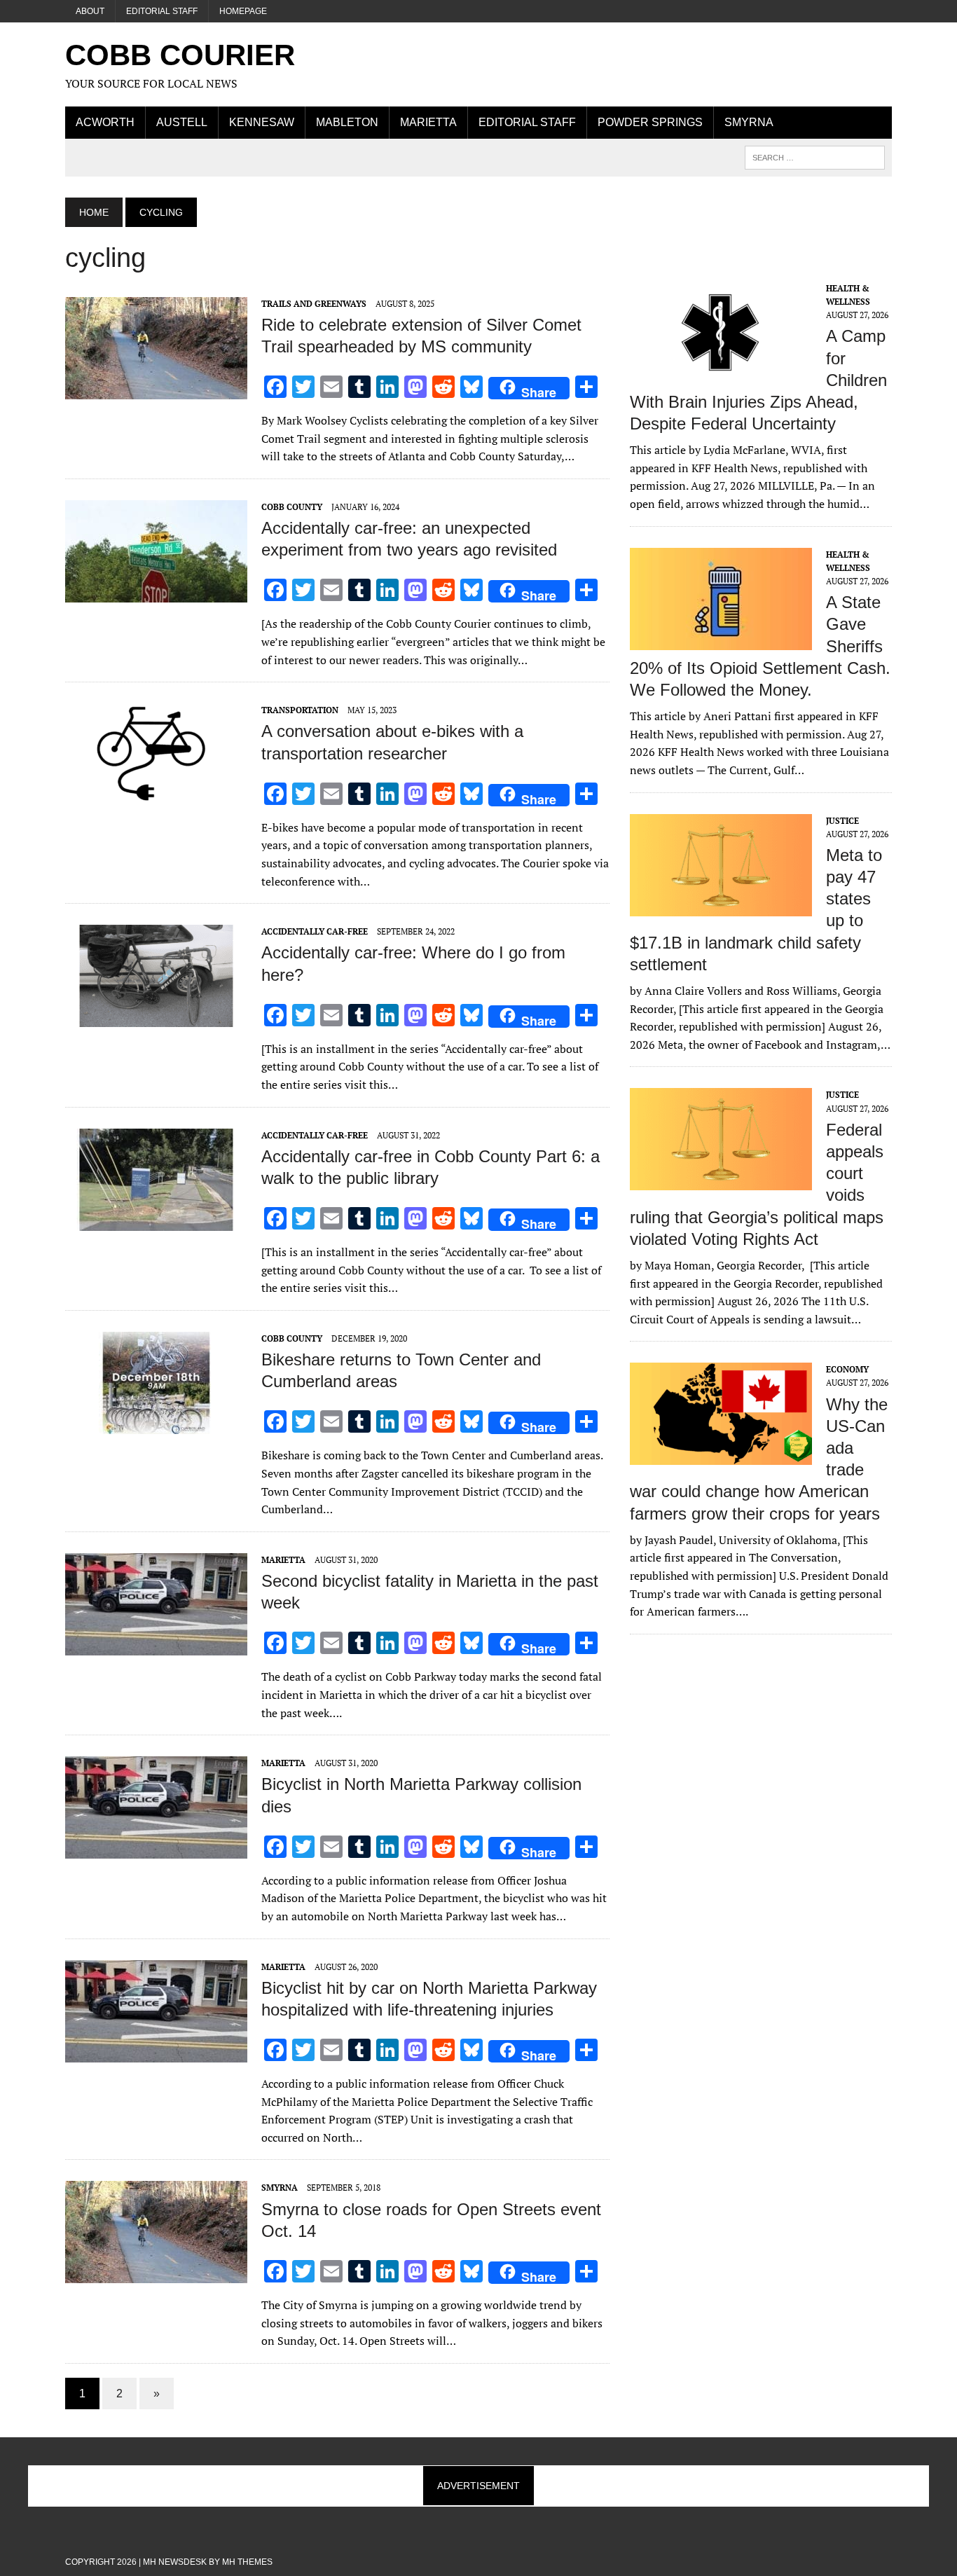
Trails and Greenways (314, 304)
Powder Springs (650, 122)
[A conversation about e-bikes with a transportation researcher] (156, 797)
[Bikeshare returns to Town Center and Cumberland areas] (156, 1424)
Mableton (347, 122)
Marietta (428, 122)
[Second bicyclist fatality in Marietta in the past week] (156, 1646)
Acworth (105, 122)
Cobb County (292, 507)
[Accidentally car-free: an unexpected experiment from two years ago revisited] (156, 593)
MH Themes (247, 2562)
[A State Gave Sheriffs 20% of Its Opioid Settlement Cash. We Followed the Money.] (721, 640)
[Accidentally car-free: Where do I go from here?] (156, 1018)
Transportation (300, 710)
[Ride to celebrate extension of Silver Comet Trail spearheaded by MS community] (156, 390)
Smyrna (749, 122)
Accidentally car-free (315, 931)
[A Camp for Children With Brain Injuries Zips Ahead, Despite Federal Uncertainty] (721, 374)
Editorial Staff (162, 11)
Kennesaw (262, 122)
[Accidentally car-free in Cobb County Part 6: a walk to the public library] (156, 1221)
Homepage (243, 11)
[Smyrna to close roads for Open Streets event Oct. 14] (156, 2274)
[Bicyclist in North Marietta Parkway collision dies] (156, 1850)
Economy (847, 1369)
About (90, 11)
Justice (842, 821)
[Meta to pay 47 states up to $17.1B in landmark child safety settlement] (721, 907)
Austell (182, 122)
